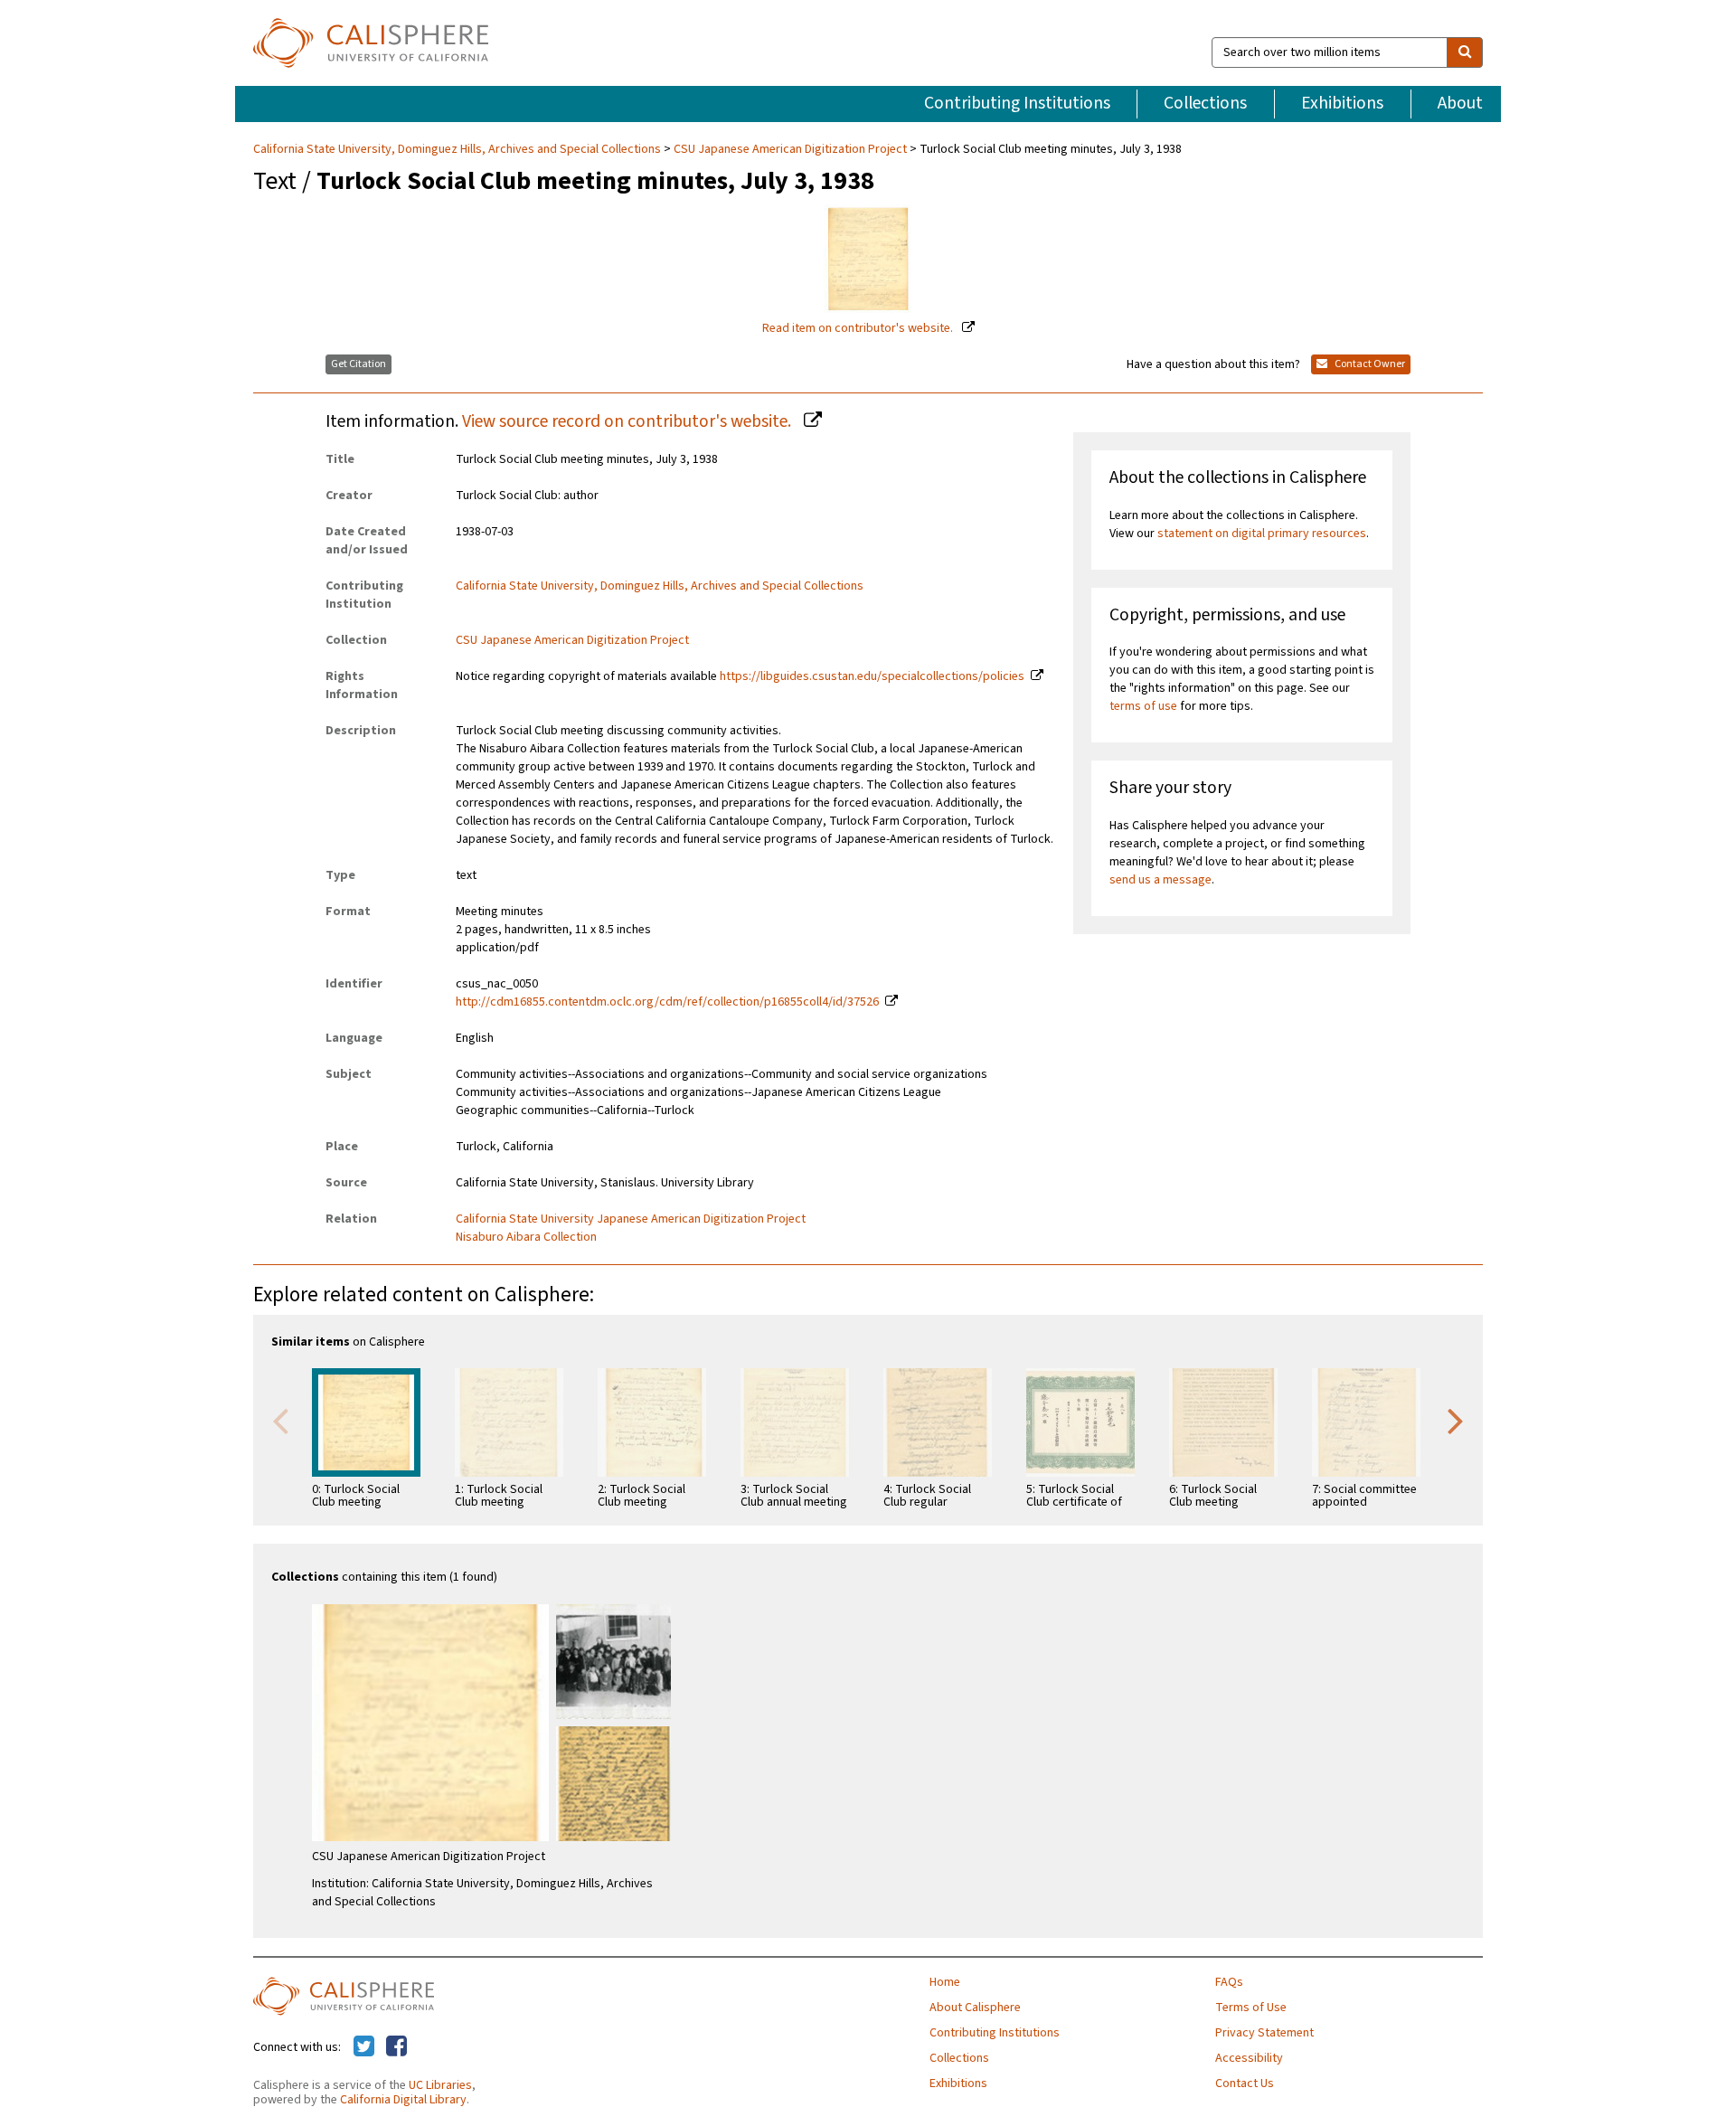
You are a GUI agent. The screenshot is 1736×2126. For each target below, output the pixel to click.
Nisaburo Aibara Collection (526, 1237)
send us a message (1160, 880)
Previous (280, 1420)
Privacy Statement (1264, 2033)
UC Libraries (440, 2085)
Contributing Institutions (1017, 103)
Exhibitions (1342, 103)
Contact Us (1245, 2083)
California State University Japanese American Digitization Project (631, 1219)
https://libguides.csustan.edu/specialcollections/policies (872, 676)
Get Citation (359, 364)
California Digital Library (403, 2100)
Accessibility (1249, 2058)
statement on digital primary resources (1262, 534)
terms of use (1143, 706)
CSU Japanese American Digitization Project (790, 149)
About (1460, 103)
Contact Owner (1369, 364)
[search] (1465, 52)
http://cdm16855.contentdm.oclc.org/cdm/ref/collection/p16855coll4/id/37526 (667, 1002)
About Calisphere (975, 2008)
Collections (1205, 103)
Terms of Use (1251, 2008)
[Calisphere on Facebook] (396, 2047)
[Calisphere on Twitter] (364, 2047)
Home (945, 1982)
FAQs (1229, 1982)
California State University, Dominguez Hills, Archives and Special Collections (458, 149)
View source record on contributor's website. (628, 421)
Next (1456, 1420)
